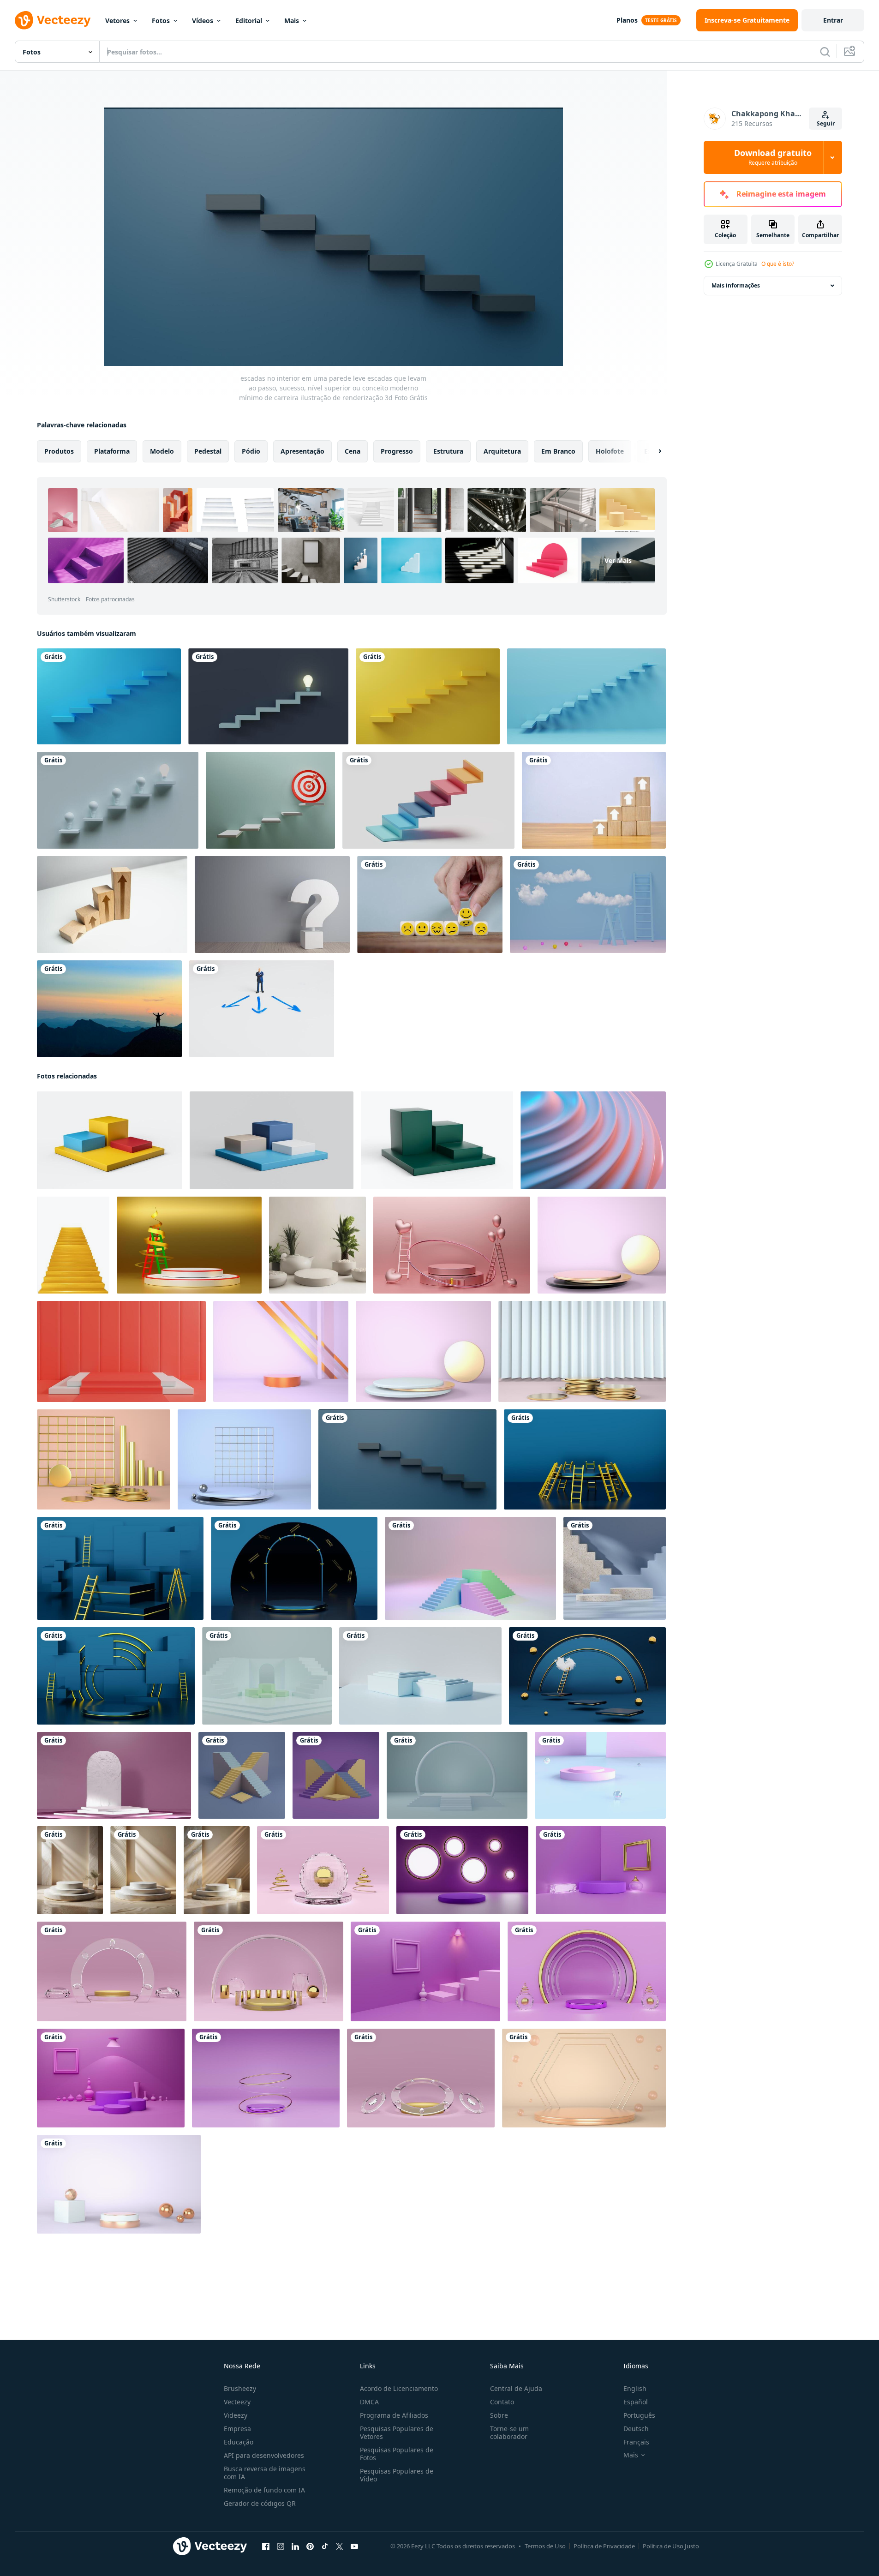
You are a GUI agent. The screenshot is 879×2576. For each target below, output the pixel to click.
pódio (251, 451)
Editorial (249, 21)
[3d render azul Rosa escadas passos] (470, 1568)
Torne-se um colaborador (509, 2432)
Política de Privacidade (604, 2546)
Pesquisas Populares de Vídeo (397, 2475)
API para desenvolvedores (264, 2455)
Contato (502, 2402)
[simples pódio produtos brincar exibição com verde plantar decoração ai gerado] (317, 1245)
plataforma (112, 451)
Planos (627, 20)
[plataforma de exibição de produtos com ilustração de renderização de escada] (242, 1775)
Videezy (236, 2415)
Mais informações (736, 285)
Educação (239, 2442)
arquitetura (502, 451)
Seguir (826, 123)
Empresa (237, 2429)
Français (636, 2442)
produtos (59, 451)
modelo (162, 451)
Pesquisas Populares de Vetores (397, 2432)
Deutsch (636, 2429)
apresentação (302, 451)
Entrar (833, 20)
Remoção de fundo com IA (264, 2490)
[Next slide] (652, 451)
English (635, 2388)
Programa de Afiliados (394, 2415)
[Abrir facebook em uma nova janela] (266, 2546)
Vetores (117, 21)
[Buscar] (825, 52)
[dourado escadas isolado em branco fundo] (73, 1245)
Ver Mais (618, 560)
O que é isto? (778, 264)
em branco (558, 451)
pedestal (208, 451)
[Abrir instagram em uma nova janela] (281, 2546)
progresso (397, 451)
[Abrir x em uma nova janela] (340, 2546)
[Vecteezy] (53, 20)
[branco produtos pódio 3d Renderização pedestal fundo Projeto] (70, 1870)
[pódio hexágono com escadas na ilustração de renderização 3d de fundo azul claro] (267, 1676)
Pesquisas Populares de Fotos (397, 2454)
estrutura (448, 451)
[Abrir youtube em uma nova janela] (354, 2546)
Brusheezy (240, 2388)
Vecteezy (237, 2402)
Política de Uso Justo (671, 2546)
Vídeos (203, 21)
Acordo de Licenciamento (399, 2388)
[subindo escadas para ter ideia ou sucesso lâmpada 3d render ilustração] (268, 696)
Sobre (499, 2415)
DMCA (369, 2402)
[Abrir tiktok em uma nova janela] (325, 2546)
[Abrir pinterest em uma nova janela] (310, 2546)
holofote (610, 451)
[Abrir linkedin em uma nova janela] (295, 2546)
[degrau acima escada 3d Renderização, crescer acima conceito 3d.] (428, 800)
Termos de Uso (545, 2546)
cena (353, 451)
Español (636, 2402)
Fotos (161, 21)
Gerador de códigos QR (260, 2503)
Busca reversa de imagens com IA (265, 2473)
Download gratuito (773, 157)
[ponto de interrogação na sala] (272, 905)
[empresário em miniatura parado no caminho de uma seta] (262, 1009)
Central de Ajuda (516, 2388)
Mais (292, 21)
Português (639, 2415)
